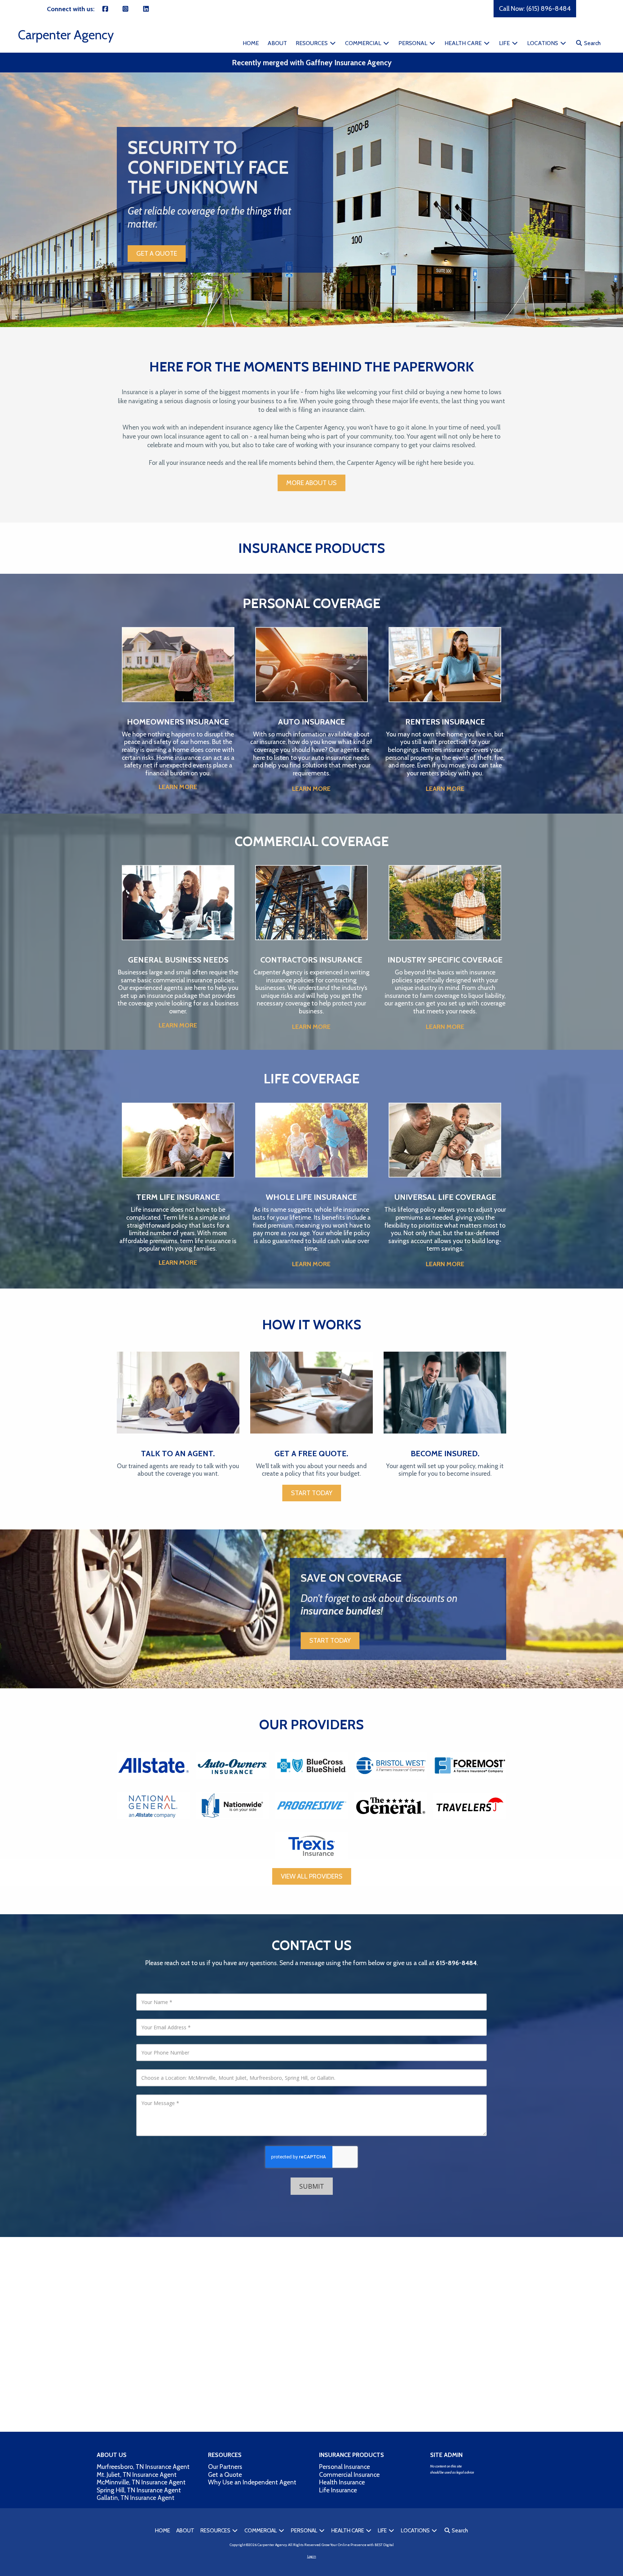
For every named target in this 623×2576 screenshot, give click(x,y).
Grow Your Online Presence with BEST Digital (358, 2545)
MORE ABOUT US (311, 483)
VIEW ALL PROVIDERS (312, 1876)
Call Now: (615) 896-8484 (535, 9)
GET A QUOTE (157, 254)
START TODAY (312, 1493)
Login (312, 2556)
